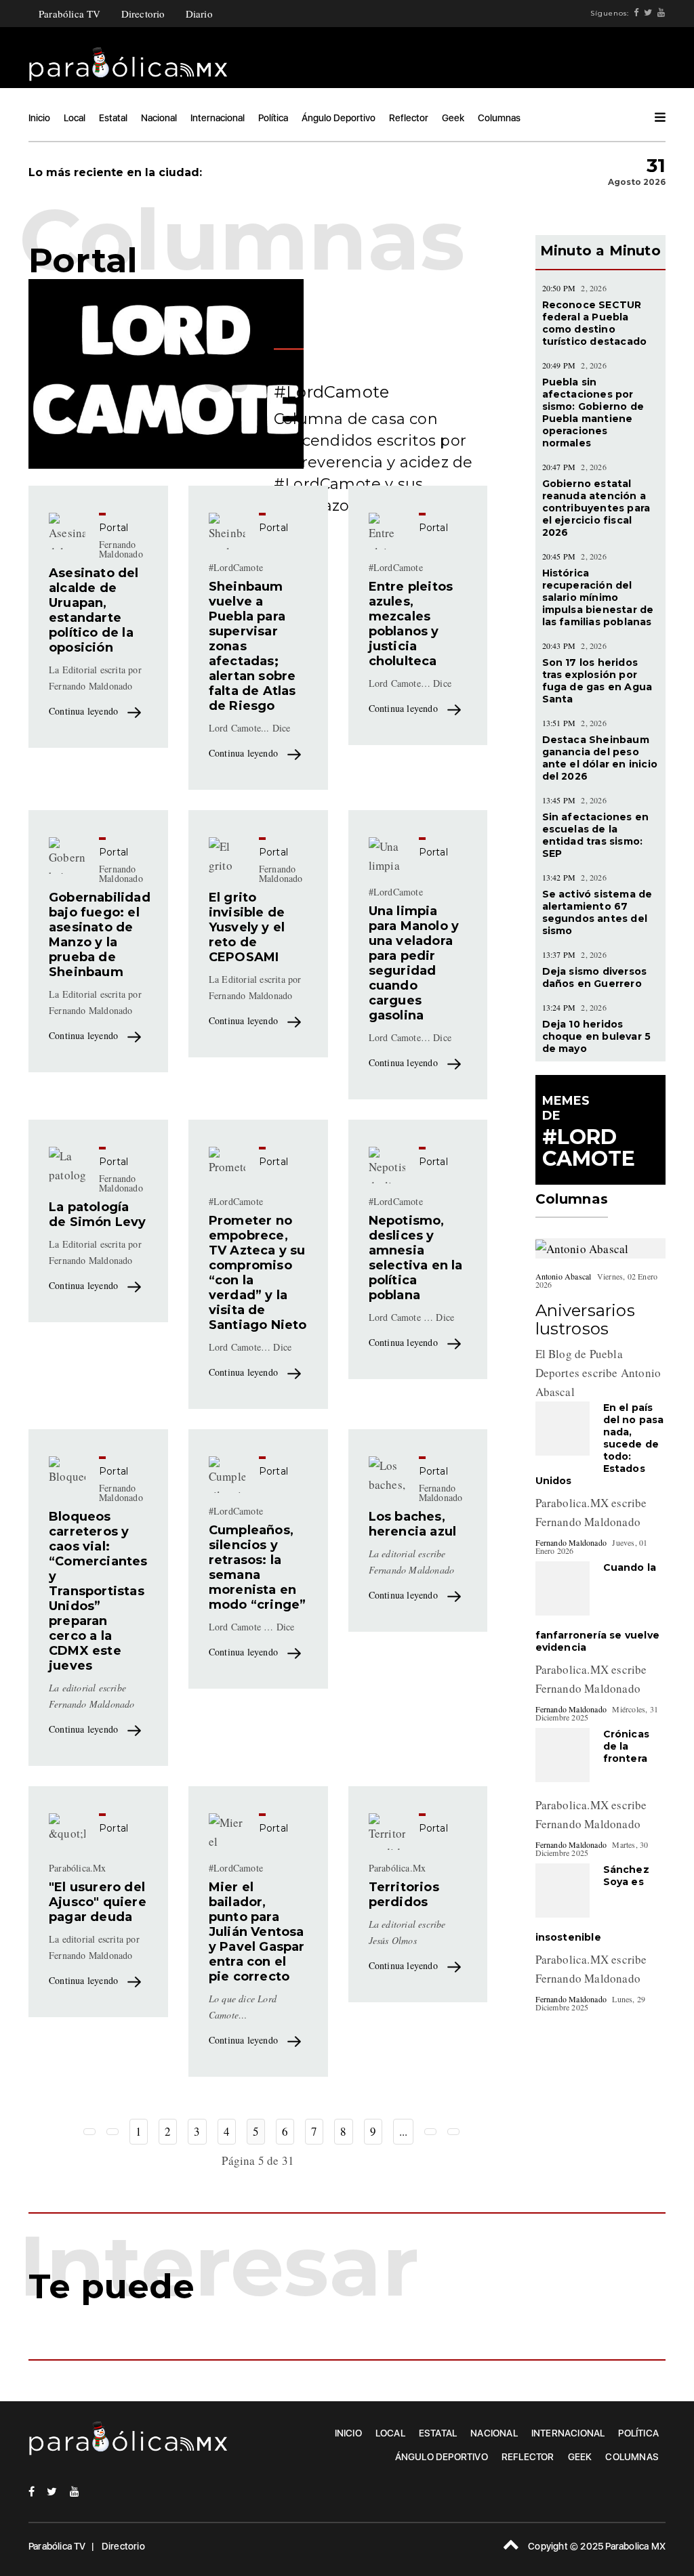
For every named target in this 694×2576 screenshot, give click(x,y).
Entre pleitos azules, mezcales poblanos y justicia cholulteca (411, 624)
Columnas (499, 118)
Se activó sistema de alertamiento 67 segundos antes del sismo (597, 912)
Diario (199, 14)
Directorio (143, 14)
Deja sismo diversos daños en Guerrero (595, 977)
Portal (114, 528)
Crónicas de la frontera (627, 1746)
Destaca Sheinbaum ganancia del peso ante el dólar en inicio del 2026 (600, 758)
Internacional (218, 118)
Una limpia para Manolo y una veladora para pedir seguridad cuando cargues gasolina (414, 963)
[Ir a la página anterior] (113, 2132)
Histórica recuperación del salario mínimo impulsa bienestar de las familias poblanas (598, 597)
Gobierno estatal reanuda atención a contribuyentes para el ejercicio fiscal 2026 (596, 508)
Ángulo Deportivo (339, 118)
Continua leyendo (85, 711)
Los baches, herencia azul (413, 1524)
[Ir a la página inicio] (89, 2132)
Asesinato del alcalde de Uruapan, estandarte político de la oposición (94, 610)
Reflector (409, 118)
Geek (453, 118)
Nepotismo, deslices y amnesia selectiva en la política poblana (416, 1258)
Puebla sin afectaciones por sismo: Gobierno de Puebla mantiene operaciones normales (593, 413)
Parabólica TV (70, 14)
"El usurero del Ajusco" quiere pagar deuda (98, 1902)
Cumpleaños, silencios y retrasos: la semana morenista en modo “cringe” (258, 1567)
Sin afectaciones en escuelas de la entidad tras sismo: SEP (596, 835)
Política (273, 118)
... (404, 2131)
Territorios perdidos (404, 1895)
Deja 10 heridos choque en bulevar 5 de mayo (597, 1036)
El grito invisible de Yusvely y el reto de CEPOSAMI (247, 927)
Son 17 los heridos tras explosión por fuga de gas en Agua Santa (597, 681)
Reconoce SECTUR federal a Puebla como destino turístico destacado (595, 323)
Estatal (113, 118)
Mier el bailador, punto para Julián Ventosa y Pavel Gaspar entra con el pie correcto (257, 1932)
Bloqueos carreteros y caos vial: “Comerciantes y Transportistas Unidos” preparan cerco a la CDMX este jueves (98, 1591)
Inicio (39, 118)
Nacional (159, 118)
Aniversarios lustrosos (585, 1319)
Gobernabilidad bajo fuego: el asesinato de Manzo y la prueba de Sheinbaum (100, 935)
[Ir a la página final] (453, 2132)
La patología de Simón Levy (98, 1215)
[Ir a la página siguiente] (430, 2132)
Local (75, 118)
